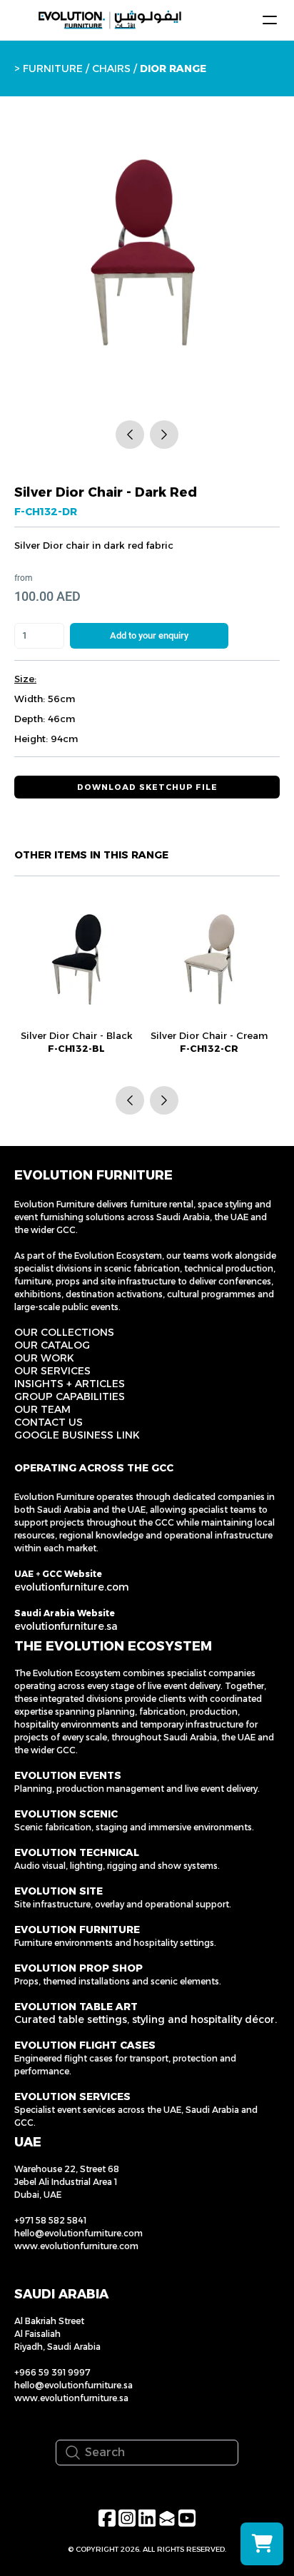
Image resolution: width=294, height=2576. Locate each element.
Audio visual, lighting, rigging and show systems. (117, 1866)
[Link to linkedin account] (147, 2518)
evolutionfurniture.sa (66, 1626)
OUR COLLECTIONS (64, 1332)
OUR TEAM (42, 1409)
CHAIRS (111, 69)
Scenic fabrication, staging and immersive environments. (134, 1827)
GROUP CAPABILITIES (70, 1396)
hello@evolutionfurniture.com (78, 2233)
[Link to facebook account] (107, 2518)
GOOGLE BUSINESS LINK (77, 1435)
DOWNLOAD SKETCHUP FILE (147, 787)
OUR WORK (44, 1358)
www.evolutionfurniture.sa (71, 2398)
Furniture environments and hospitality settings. (115, 1943)
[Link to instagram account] (127, 2518)
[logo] (110, 20)
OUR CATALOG (52, 1345)
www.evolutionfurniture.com (76, 2246)
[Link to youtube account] (187, 2518)
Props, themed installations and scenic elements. (118, 1981)
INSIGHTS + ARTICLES (70, 1384)
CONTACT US (49, 1422)
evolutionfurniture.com (72, 1587)
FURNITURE (53, 69)
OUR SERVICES (52, 1371)
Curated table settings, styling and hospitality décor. (146, 2019)
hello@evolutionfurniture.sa (73, 2385)
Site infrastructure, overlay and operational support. (123, 1904)
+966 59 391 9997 (52, 2372)
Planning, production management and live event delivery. (137, 1789)
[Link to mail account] (167, 2518)
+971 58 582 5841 (50, 2220)
